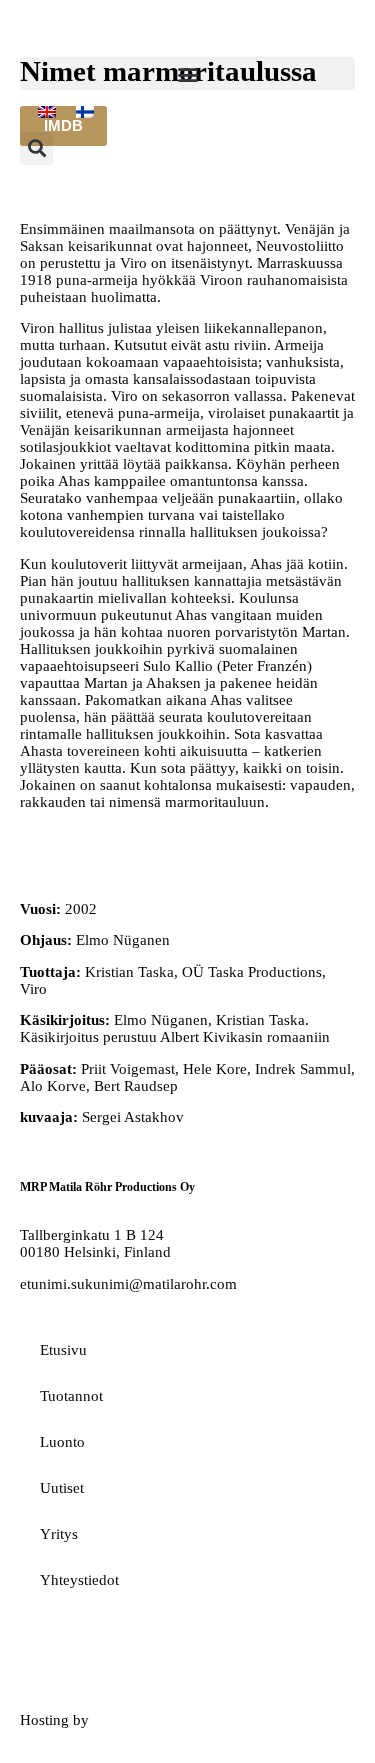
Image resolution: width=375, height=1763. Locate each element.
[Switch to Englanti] (47, 111)
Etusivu (63, 1350)
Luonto (62, 1442)
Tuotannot (71, 1396)
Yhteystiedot (79, 1580)
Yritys (59, 1534)
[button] (187, 73)
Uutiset (62, 1488)
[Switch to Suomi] (85, 111)
